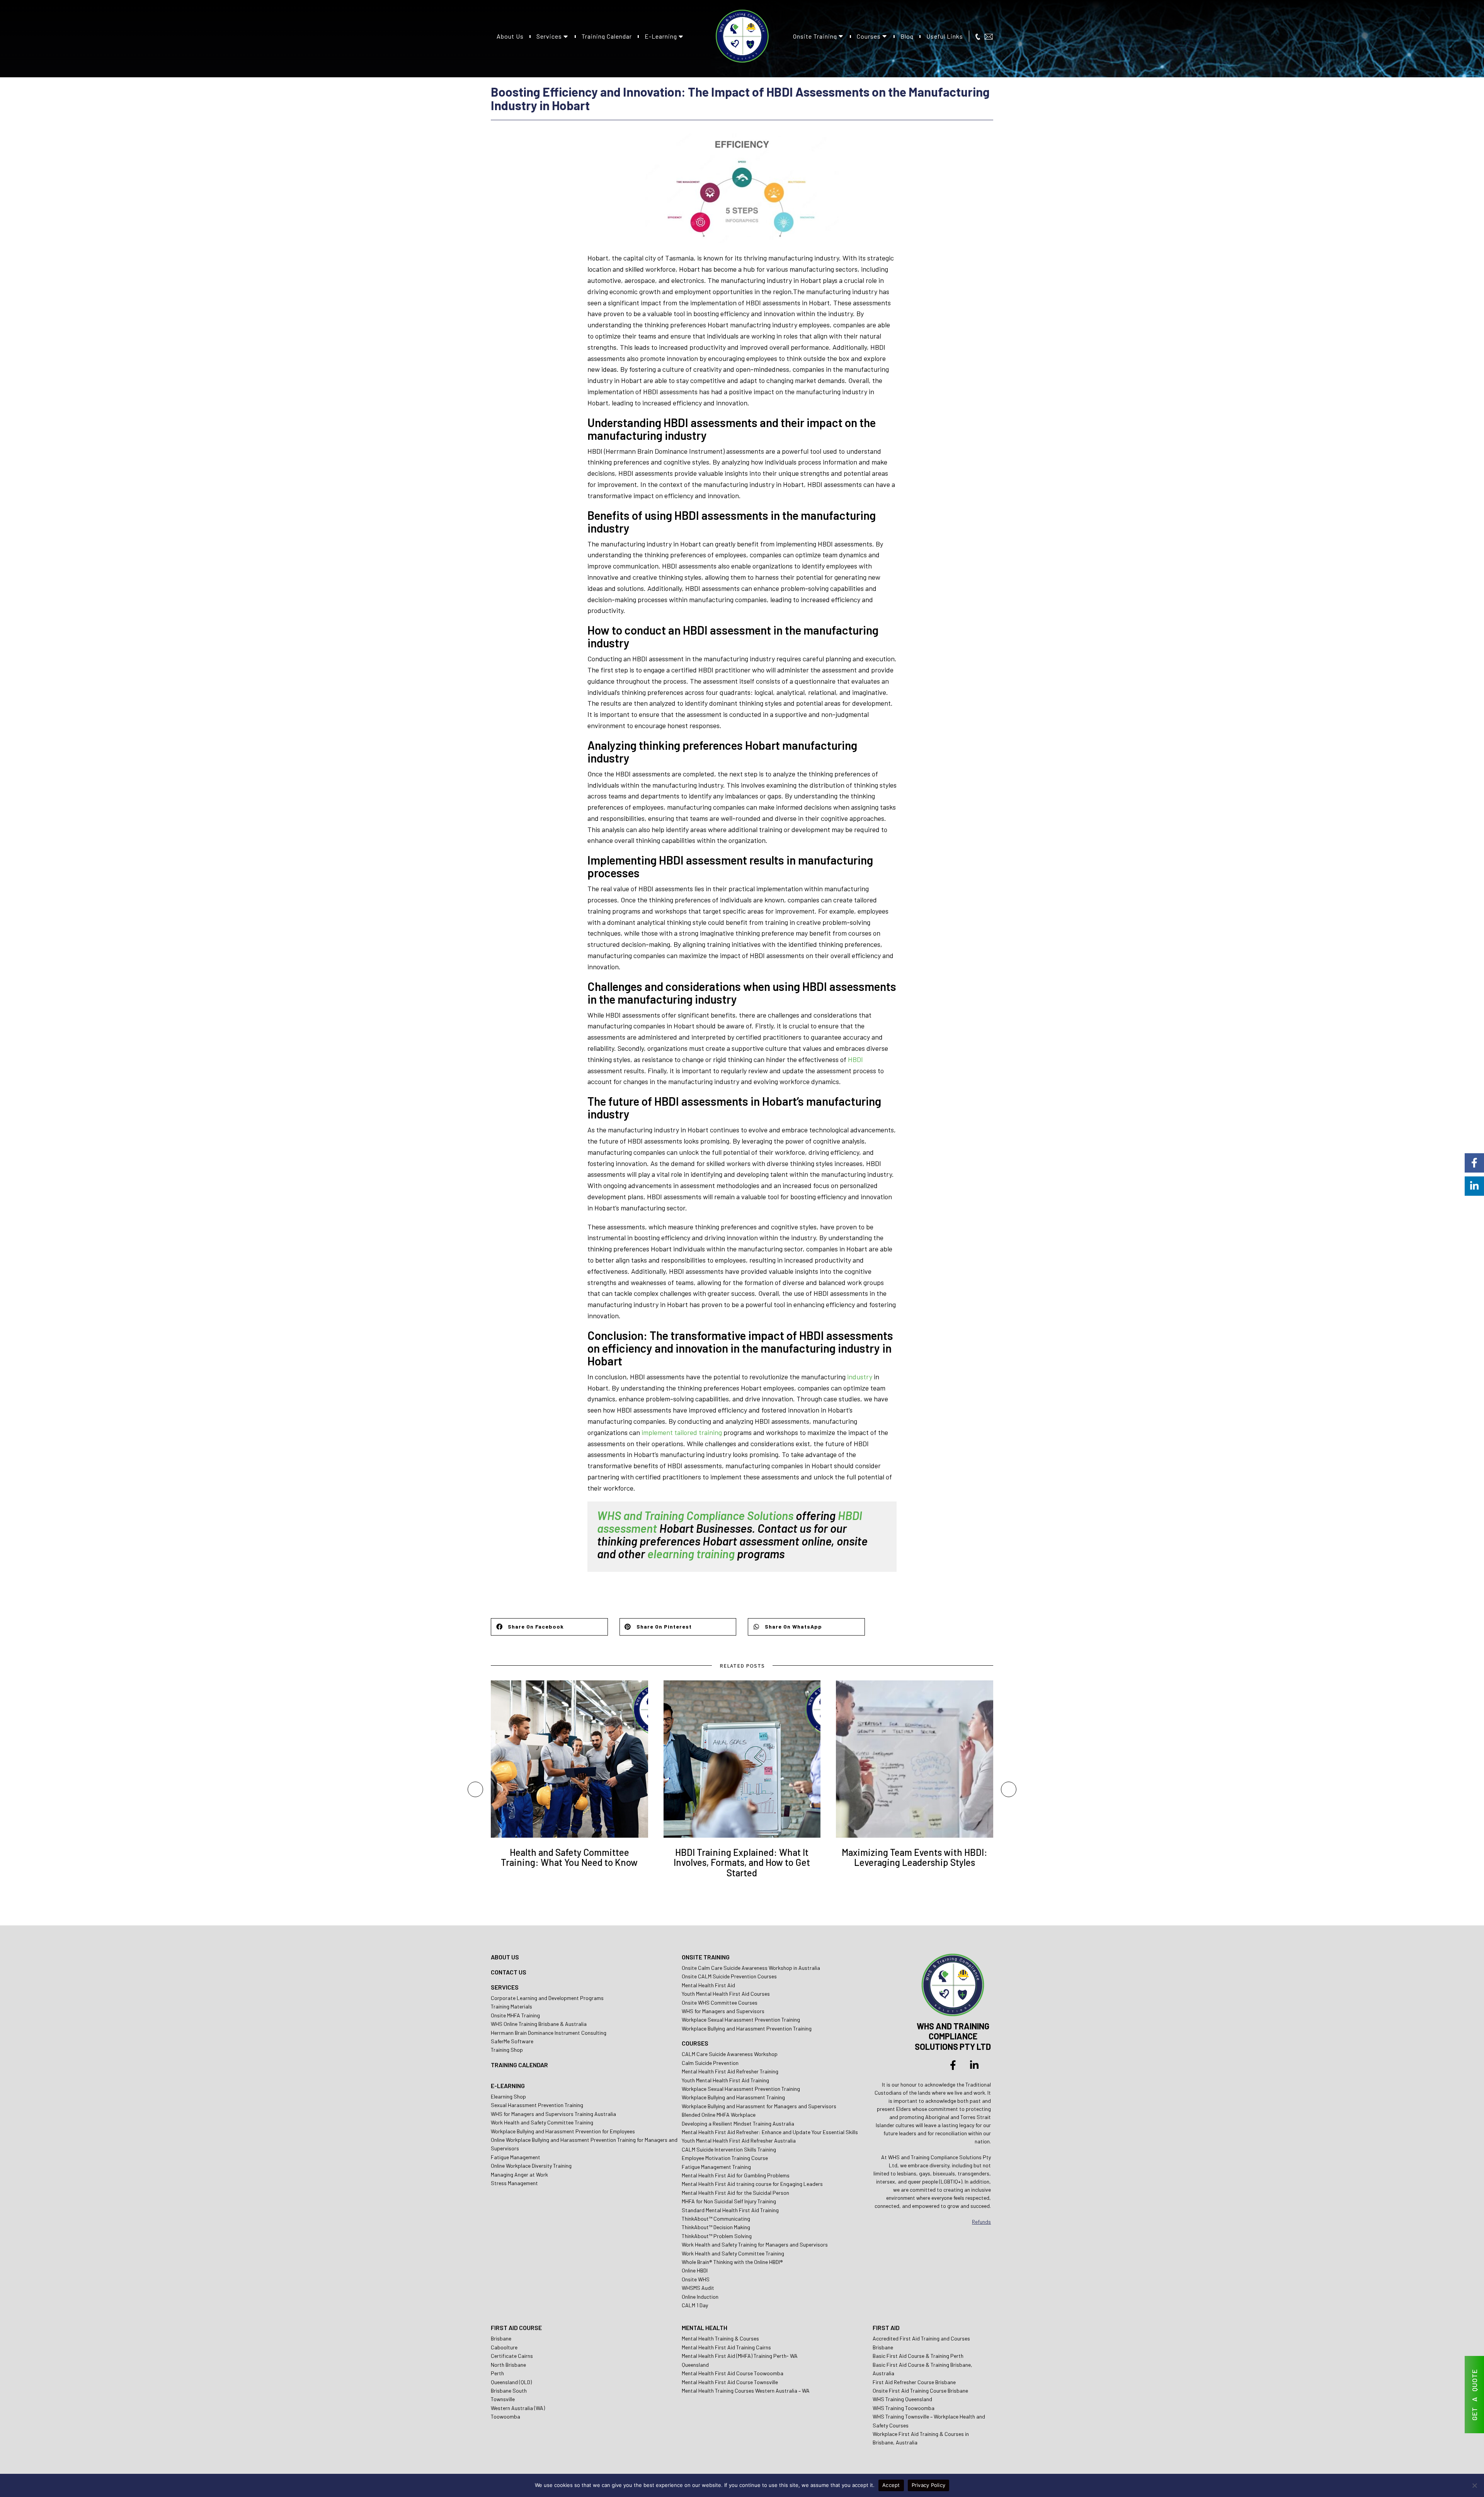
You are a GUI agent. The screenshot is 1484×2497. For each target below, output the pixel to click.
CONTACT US (509, 1972)
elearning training (691, 1554)
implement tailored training (682, 1432)
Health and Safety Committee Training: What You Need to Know (569, 1858)
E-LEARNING (508, 2086)
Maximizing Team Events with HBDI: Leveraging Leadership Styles (915, 1858)
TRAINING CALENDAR (519, 2065)
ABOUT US (505, 1957)
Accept (891, 2485)
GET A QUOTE (1474, 2395)
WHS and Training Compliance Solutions (695, 1515)
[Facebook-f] (953, 2065)
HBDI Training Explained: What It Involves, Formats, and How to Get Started (742, 1863)
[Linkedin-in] (974, 2065)
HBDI (855, 1059)
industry (860, 1377)
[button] (549, 1627)
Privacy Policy (929, 2485)
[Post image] (569, 1759)
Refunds (981, 2222)
